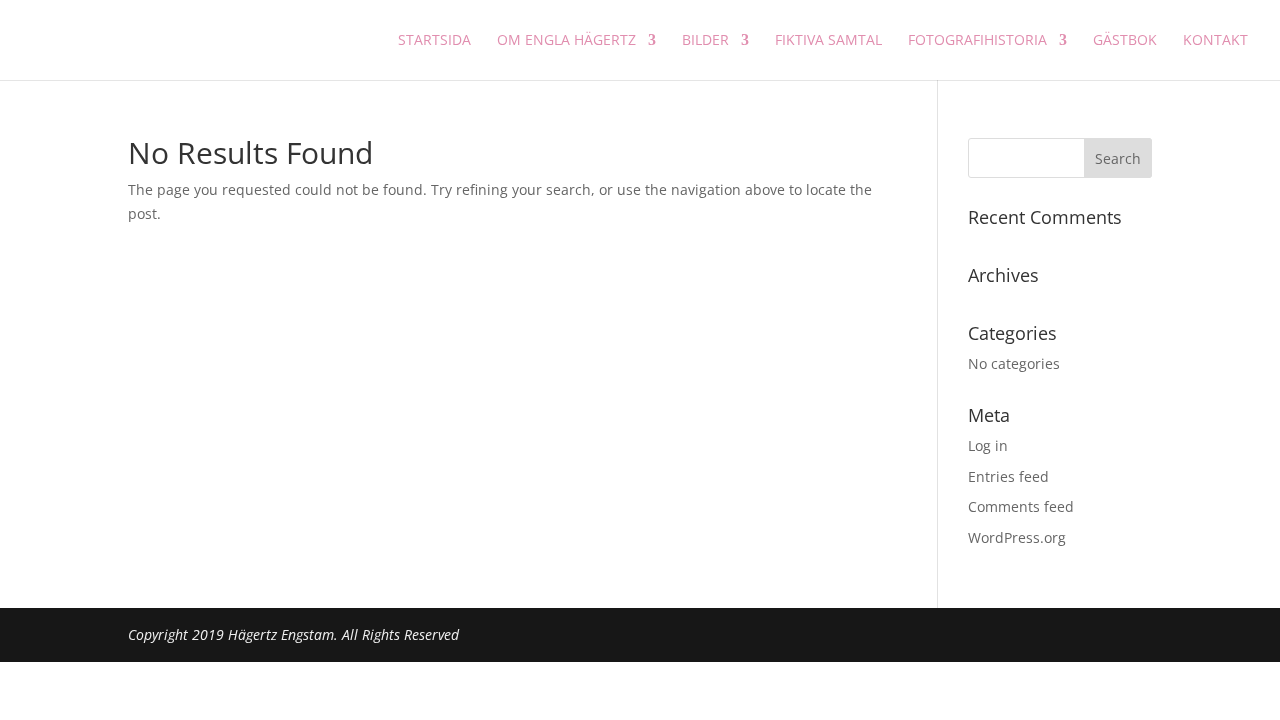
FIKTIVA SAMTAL (828, 41)
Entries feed (1008, 476)
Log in (988, 445)
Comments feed (1021, 506)
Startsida (434, 41)
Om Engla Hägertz (566, 41)
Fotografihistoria (977, 41)
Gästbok (1125, 41)
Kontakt (1215, 41)
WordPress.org (1017, 537)
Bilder (705, 41)
